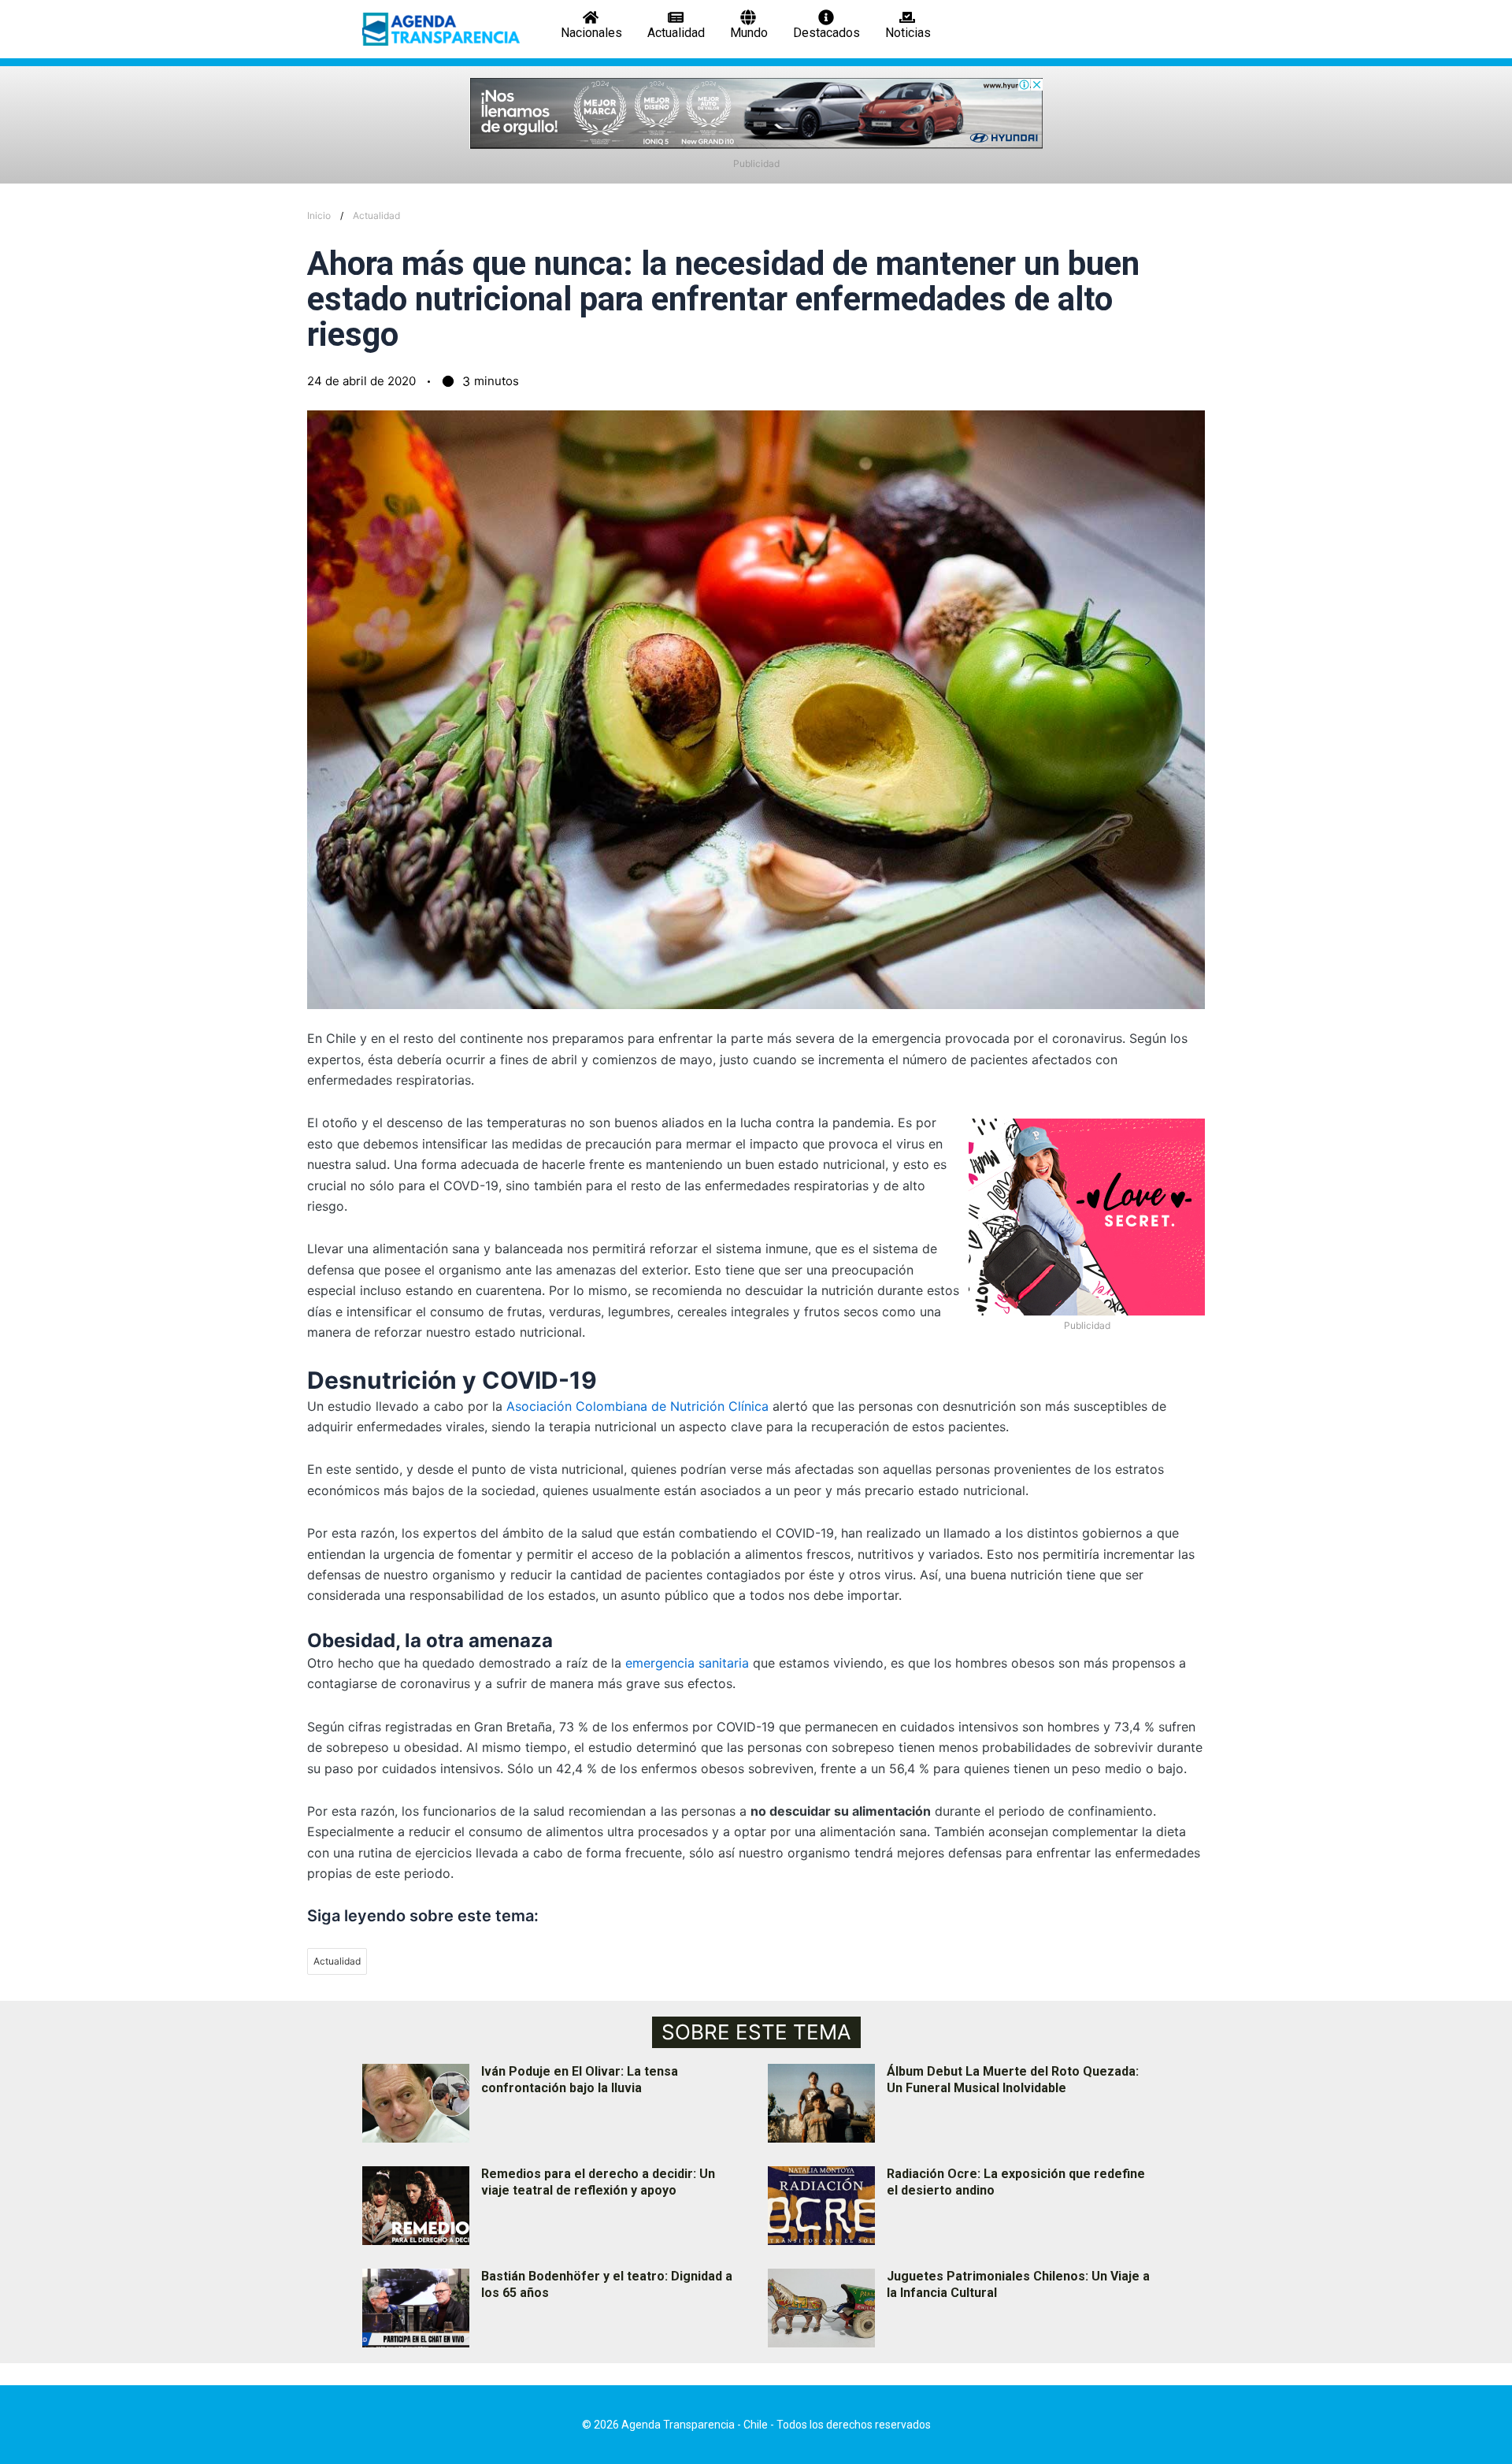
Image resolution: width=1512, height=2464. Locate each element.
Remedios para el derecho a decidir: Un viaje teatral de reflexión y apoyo (598, 2182)
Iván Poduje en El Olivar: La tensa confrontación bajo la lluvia (580, 2080)
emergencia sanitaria (687, 1663)
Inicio (319, 215)
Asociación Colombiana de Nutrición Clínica (637, 1406)
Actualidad (376, 215)
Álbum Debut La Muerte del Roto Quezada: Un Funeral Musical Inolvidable (1013, 2080)
